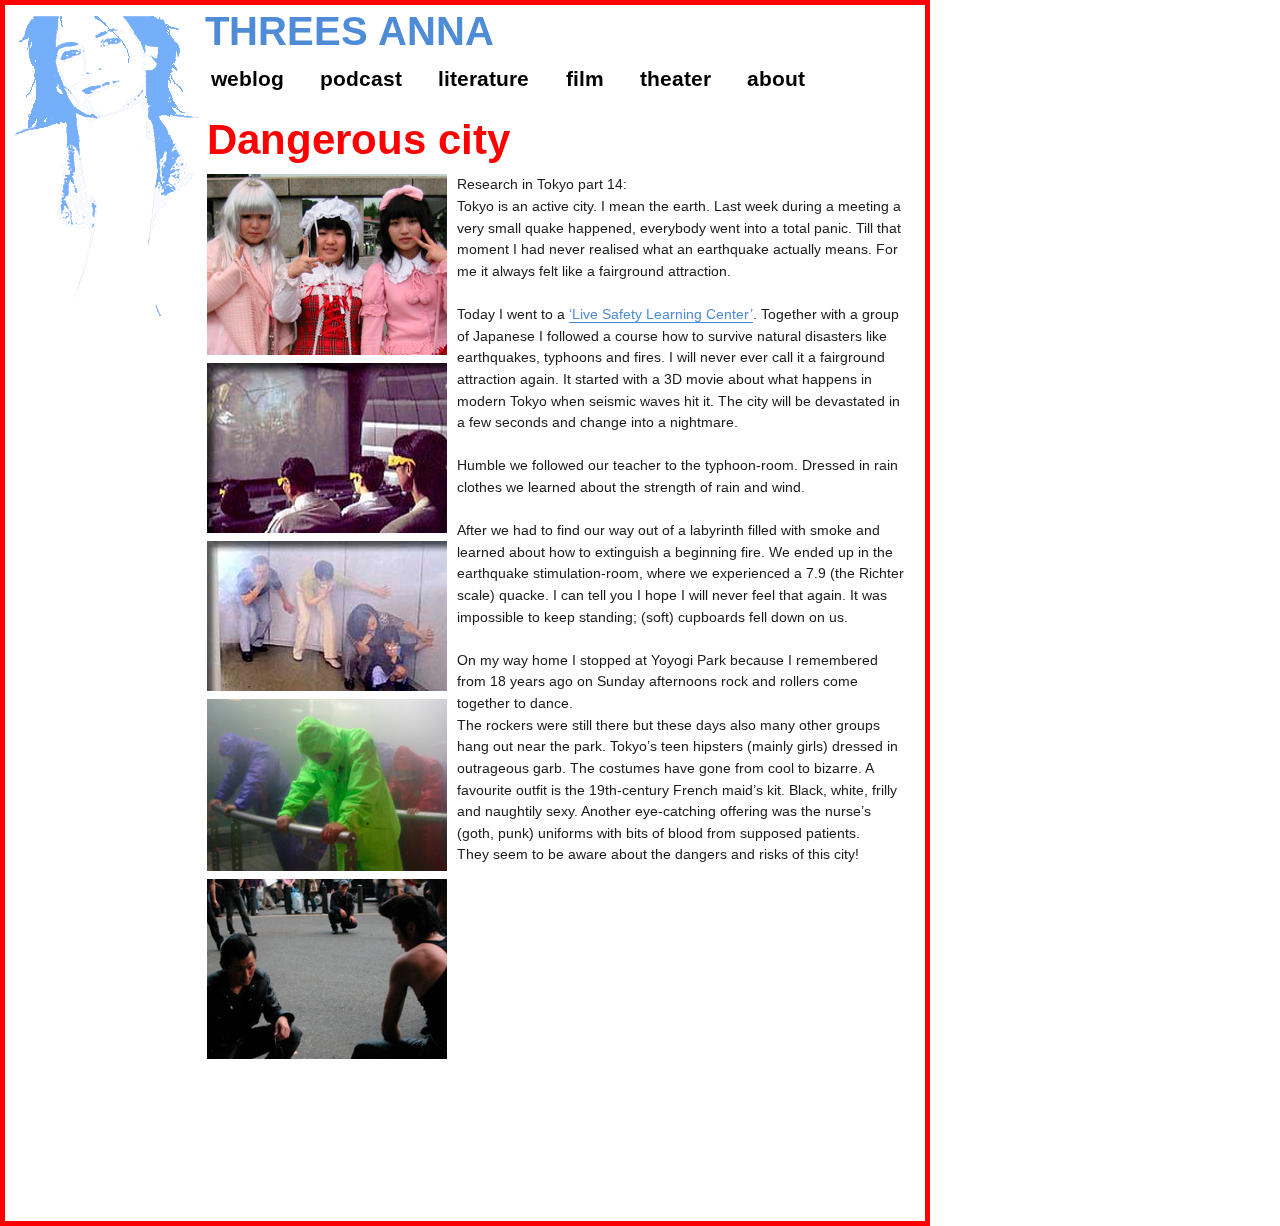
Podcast (361, 78)
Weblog (247, 78)
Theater (675, 78)
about (776, 78)
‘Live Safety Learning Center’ (661, 314)
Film (585, 78)
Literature (483, 78)
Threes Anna (349, 31)
